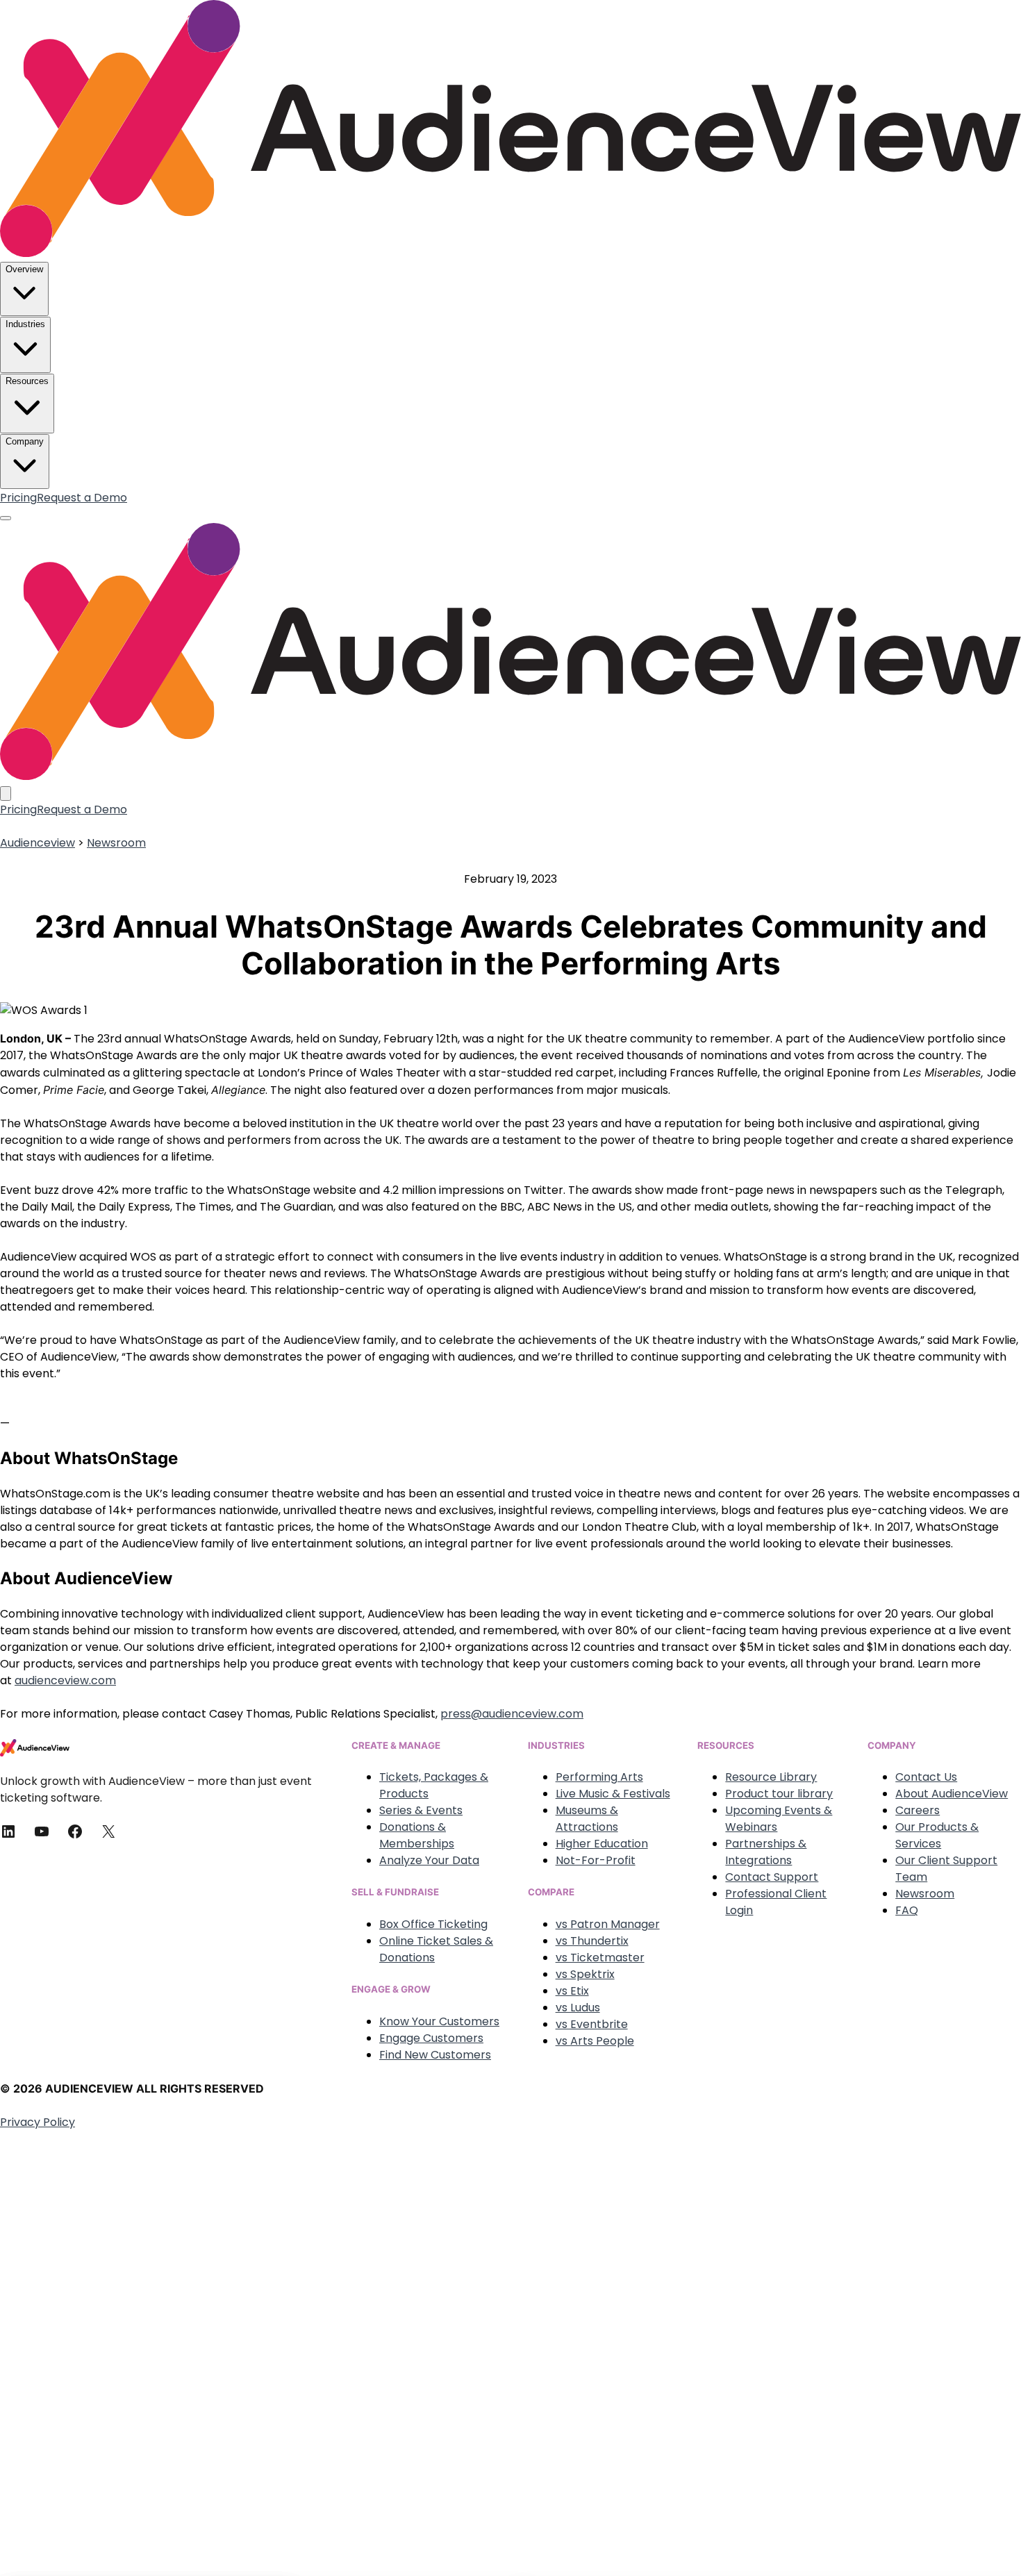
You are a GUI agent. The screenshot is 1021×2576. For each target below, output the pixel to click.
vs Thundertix (592, 1941)
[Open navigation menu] (6, 518)
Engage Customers (431, 2038)
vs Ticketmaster (600, 1958)
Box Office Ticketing (433, 1924)
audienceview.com (65, 1680)
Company (25, 441)
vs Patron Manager (608, 1924)
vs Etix (572, 1991)
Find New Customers (435, 2055)
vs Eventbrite (592, 2024)
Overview (24, 269)
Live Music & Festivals (613, 1794)
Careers (918, 1810)
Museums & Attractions (587, 1819)
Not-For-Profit (596, 1860)
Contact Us (926, 1777)
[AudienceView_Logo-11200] (510, 253)
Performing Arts (599, 1777)
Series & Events (421, 1810)
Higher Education (602, 1844)
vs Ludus (578, 2008)
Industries (25, 324)
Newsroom (116, 843)
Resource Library (771, 1777)
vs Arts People (595, 2041)
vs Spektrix (585, 1974)
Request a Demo (82, 498)
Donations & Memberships (417, 1835)
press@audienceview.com (512, 1714)
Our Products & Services (937, 1835)
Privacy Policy (38, 2122)
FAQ (907, 1910)
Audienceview (38, 843)
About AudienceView (952, 1794)
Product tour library (779, 1794)
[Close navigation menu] (6, 793)
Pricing (18, 498)
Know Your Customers (439, 2021)
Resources (27, 381)
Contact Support (772, 1877)
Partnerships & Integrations (766, 1852)
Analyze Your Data (429, 1860)
